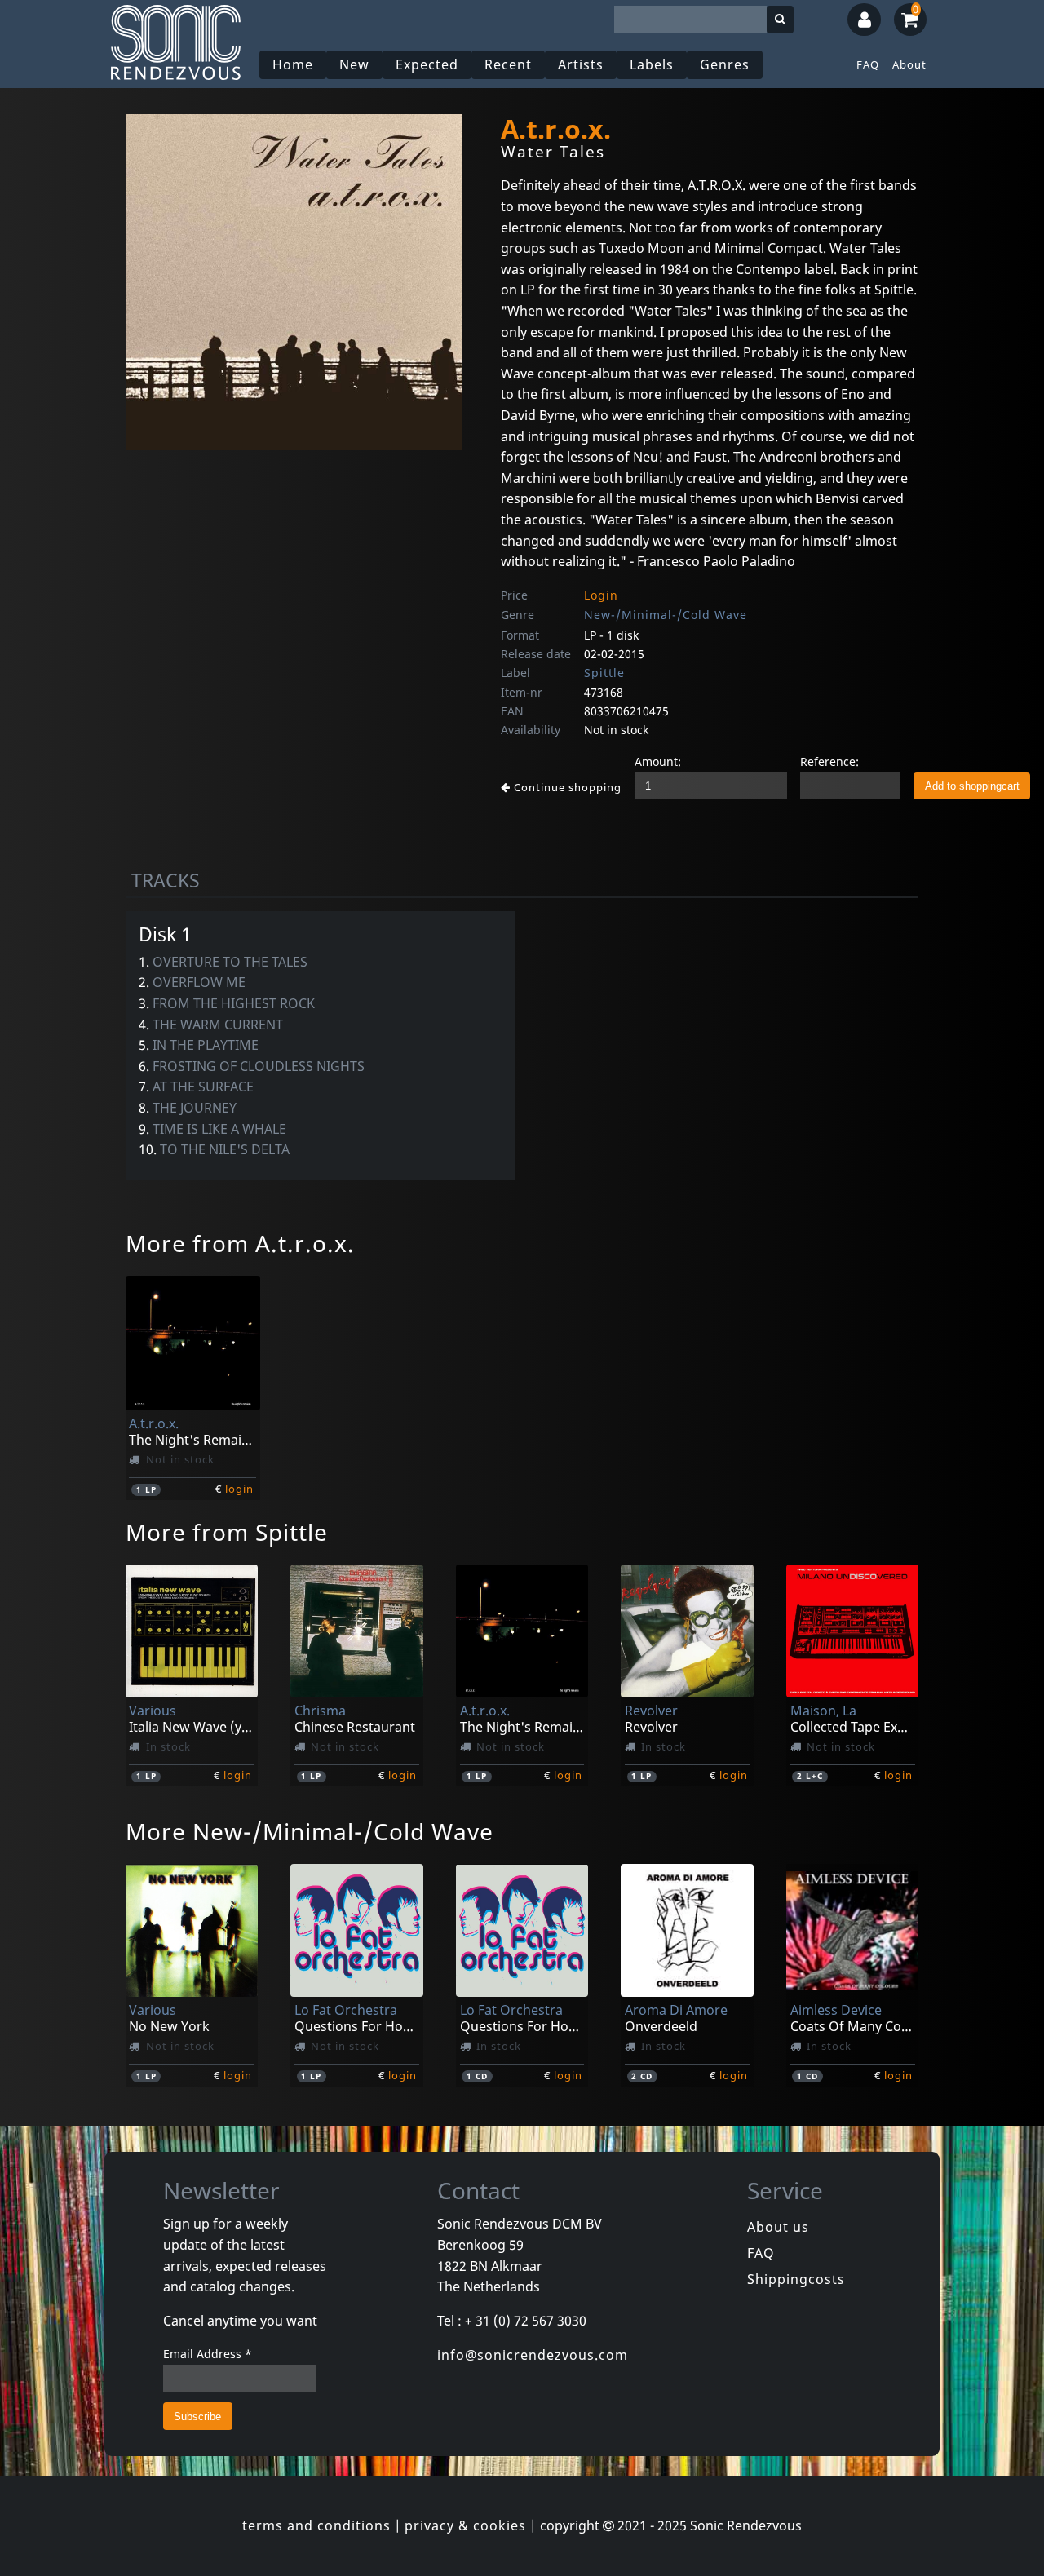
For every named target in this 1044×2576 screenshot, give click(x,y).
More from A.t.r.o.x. (240, 1243)
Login (601, 595)
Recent (508, 64)
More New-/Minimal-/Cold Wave (310, 1831)
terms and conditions (316, 2525)
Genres (725, 64)
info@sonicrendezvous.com (533, 2355)
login (239, 1489)
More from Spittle (227, 1532)
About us (778, 2227)
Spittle (604, 673)
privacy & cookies (465, 2525)
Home (293, 64)
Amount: (658, 761)
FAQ (868, 64)
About (909, 64)
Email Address (208, 2354)
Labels (652, 64)
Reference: (829, 761)
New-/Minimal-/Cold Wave (666, 615)
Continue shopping (566, 787)
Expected (427, 64)
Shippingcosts (796, 2279)
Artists (581, 64)
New (354, 64)
